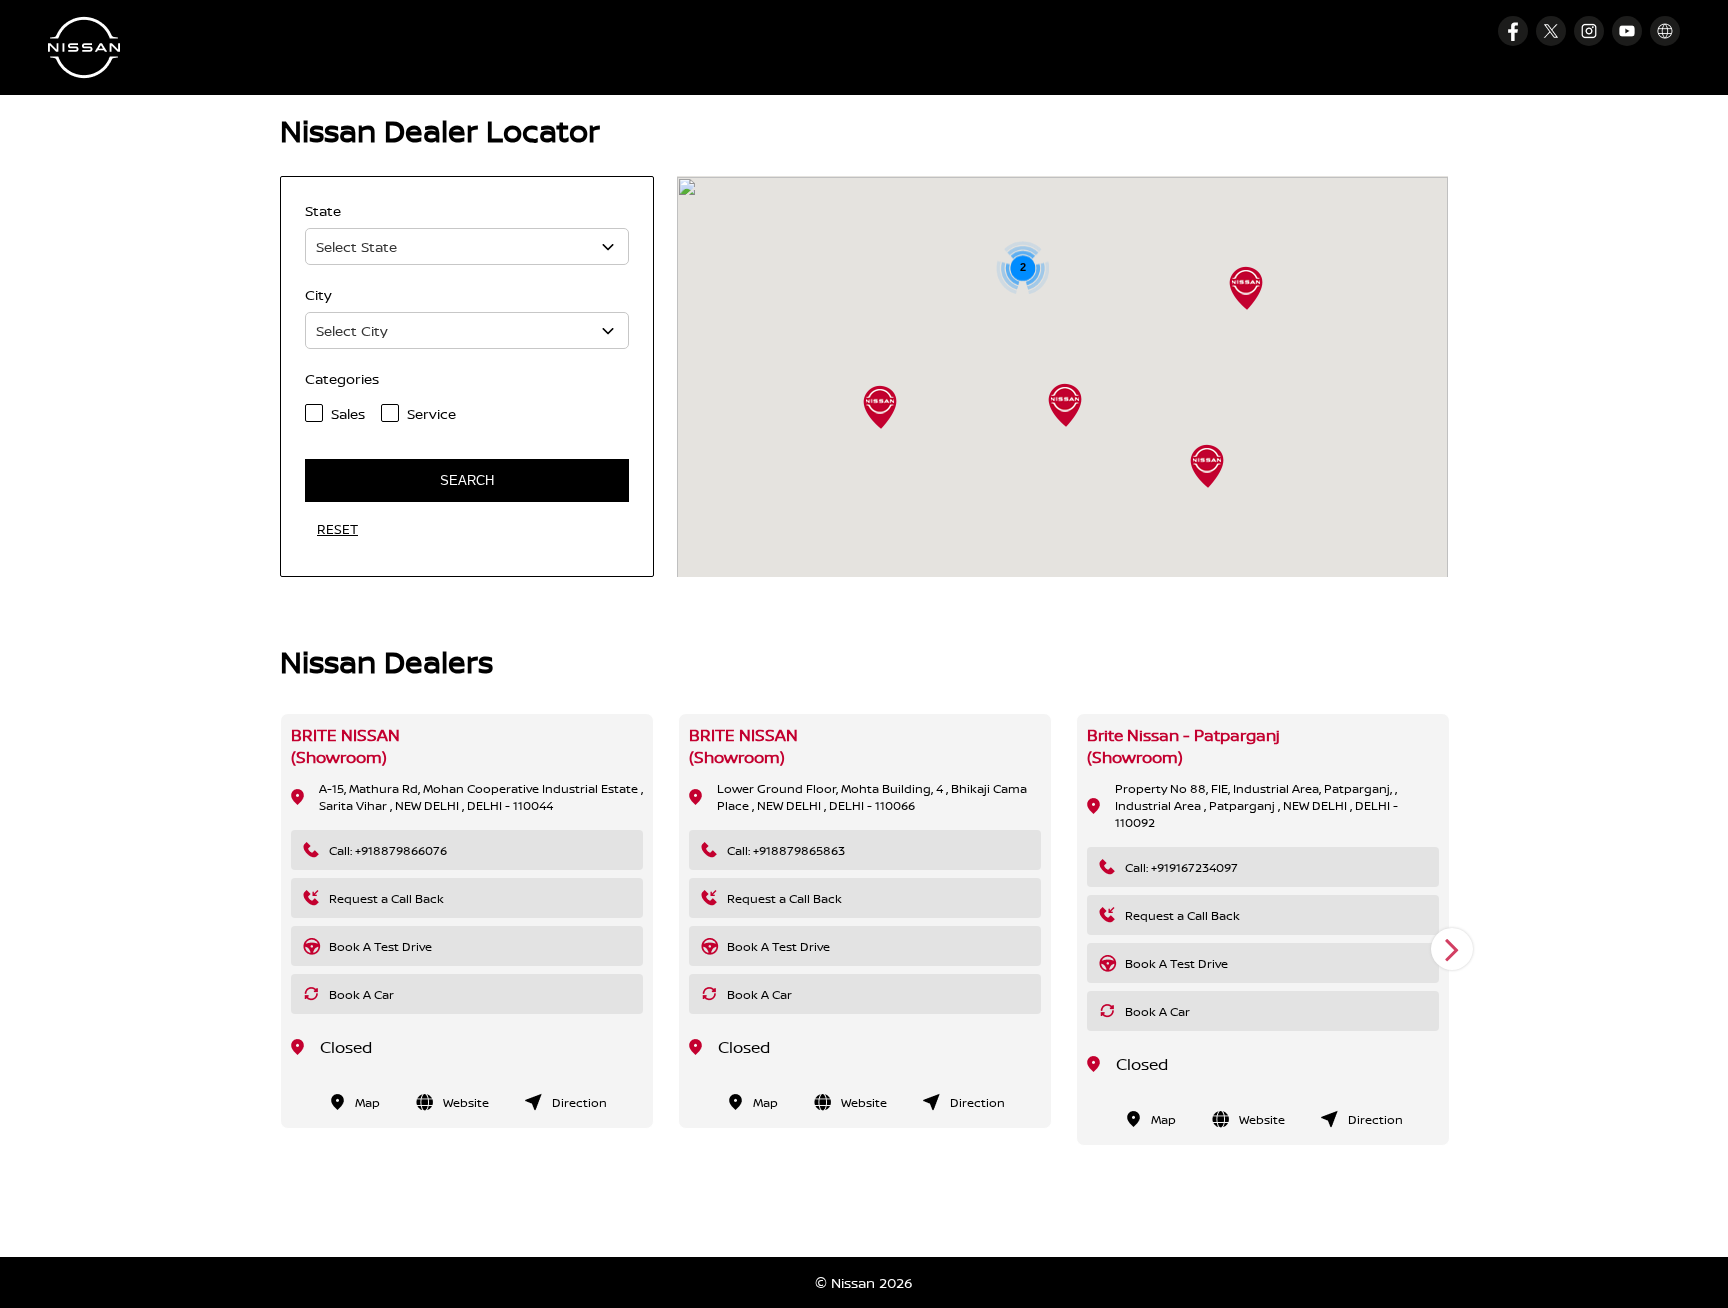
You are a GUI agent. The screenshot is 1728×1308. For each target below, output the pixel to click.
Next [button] (1452, 949)
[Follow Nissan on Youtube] (1627, 31)
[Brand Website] (1665, 31)
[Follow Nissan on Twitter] (1551, 31)
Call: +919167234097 (1181, 867)
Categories (342, 378)
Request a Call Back (386, 898)
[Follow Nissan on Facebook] (1513, 31)
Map (367, 1102)
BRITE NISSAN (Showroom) (345, 746)
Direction (579, 1102)
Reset (337, 529)
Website (466, 1102)
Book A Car (361, 994)
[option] (467, 921)
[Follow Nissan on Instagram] (1589, 31)
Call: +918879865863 (786, 850)
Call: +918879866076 (388, 850)
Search (467, 480)
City (318, 294)
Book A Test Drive (380, 946)
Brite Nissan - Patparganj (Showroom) (1183, 746)
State (323, 210)
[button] (1207, 466)
